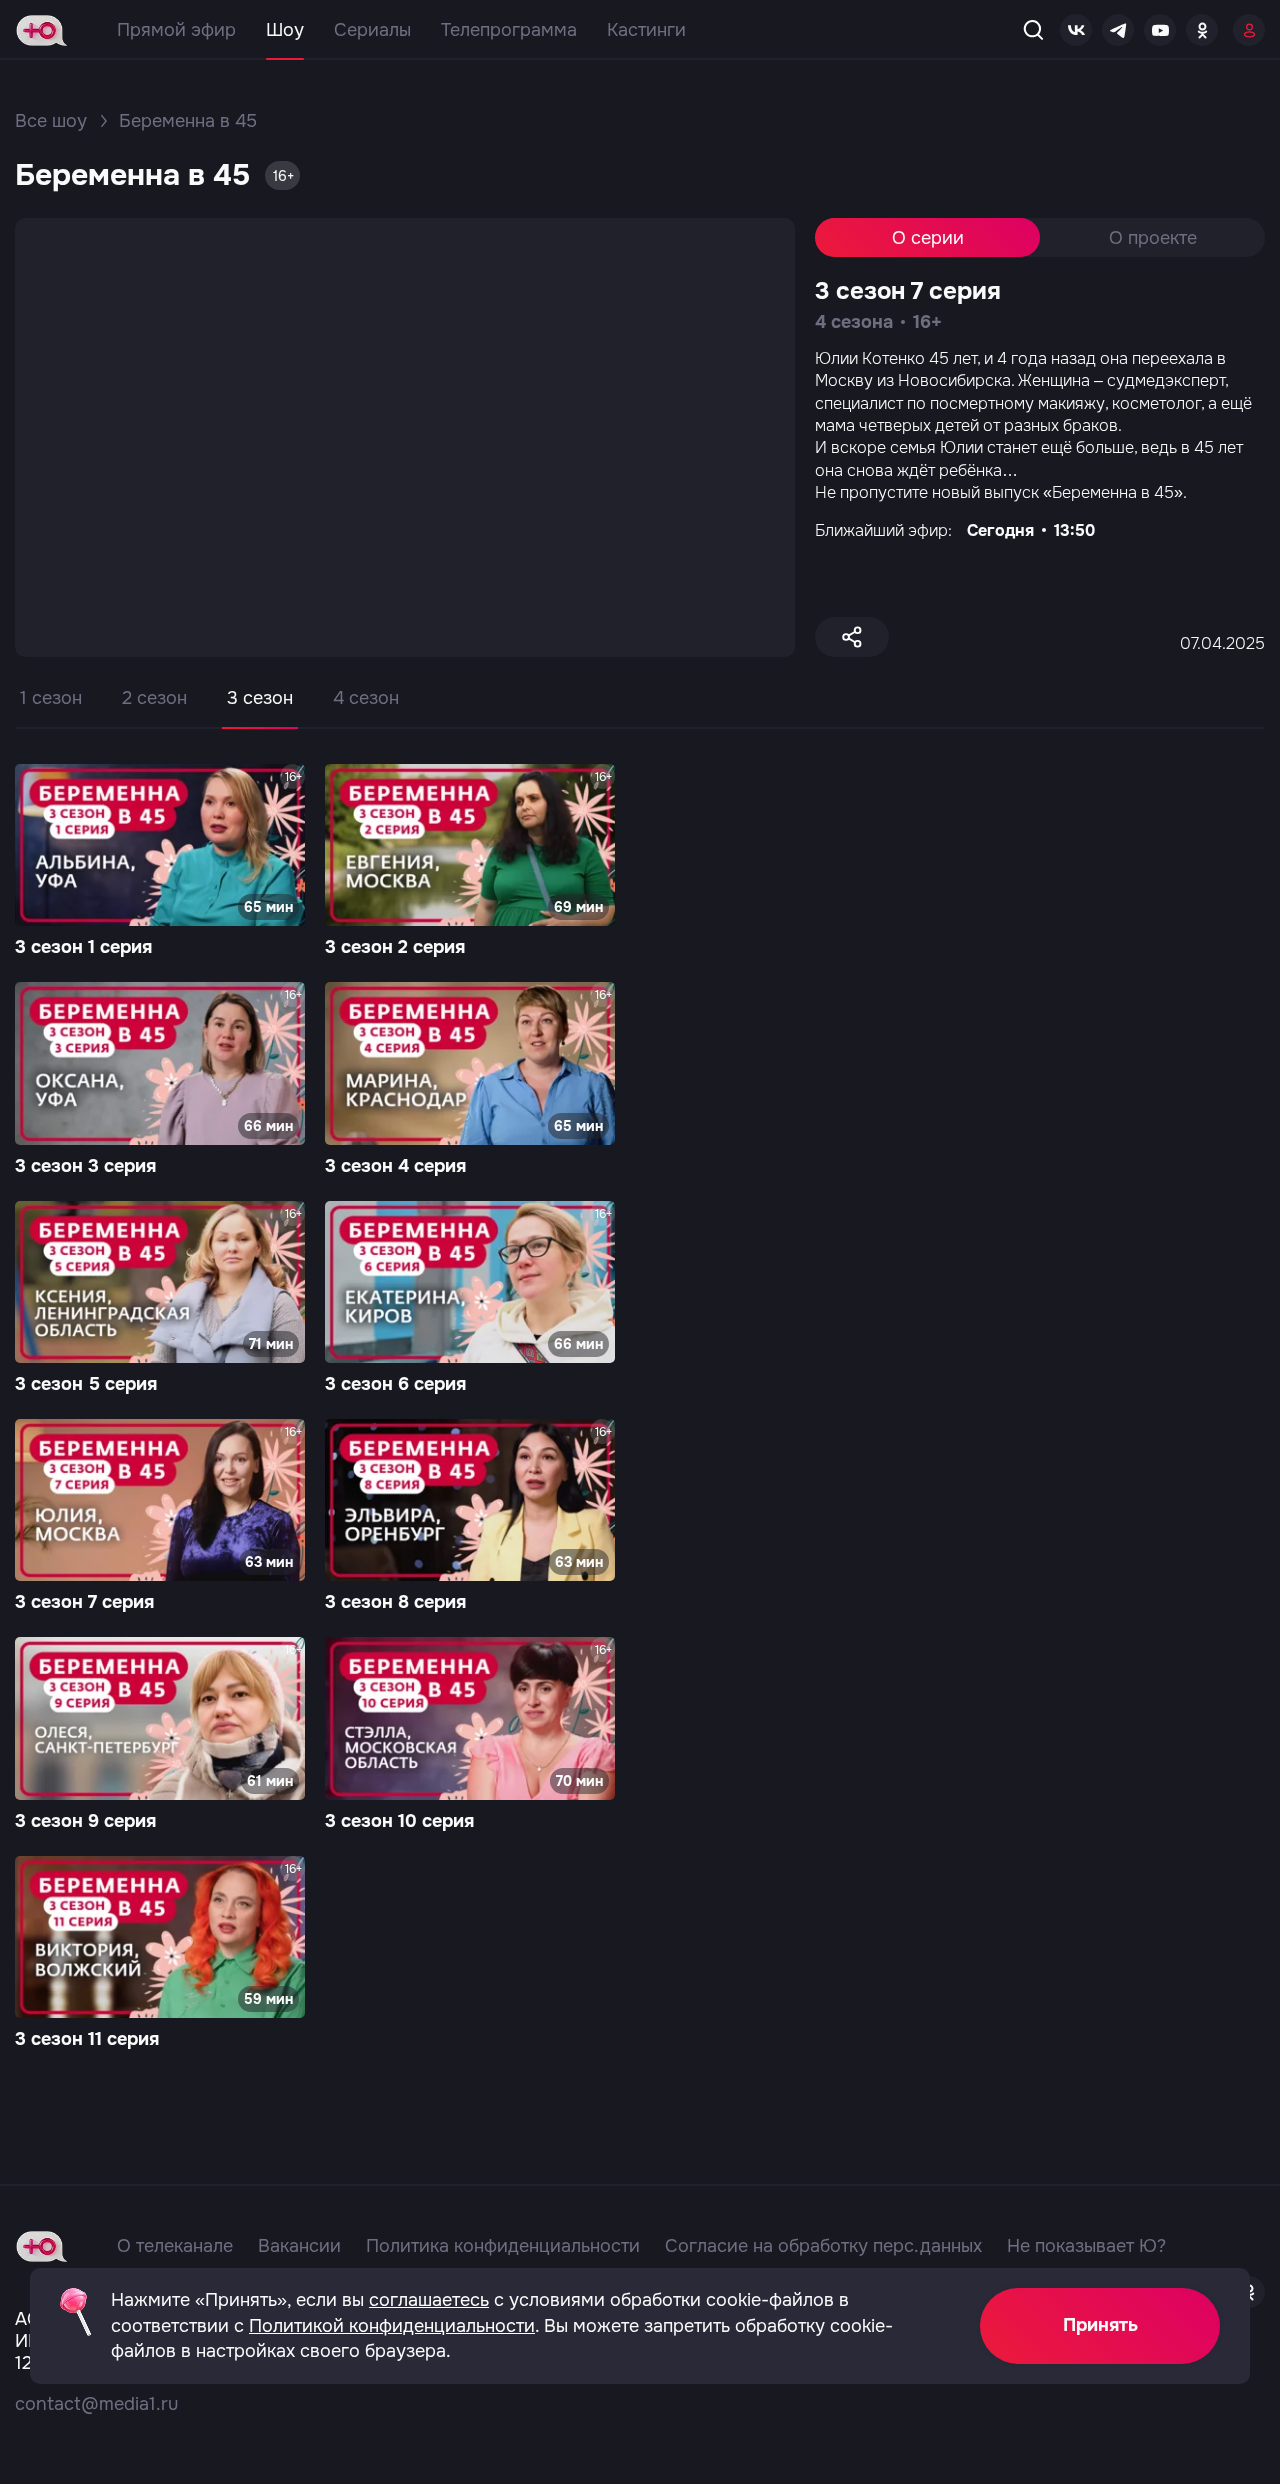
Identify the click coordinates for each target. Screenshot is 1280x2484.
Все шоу (51, 121)
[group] (160, 863)
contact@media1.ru (96, 2404)
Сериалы (372, 30)
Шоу (285, 30)
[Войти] (1249, 30)
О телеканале (175, 2246)
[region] (640, 713)
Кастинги (646, 30)
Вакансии (299, 2246)
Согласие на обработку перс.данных (823, 2246)
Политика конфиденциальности (503, 2246)
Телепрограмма (509, 30)
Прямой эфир (176, 30)
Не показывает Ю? (1086, 2246)
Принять (1100, 2325)
